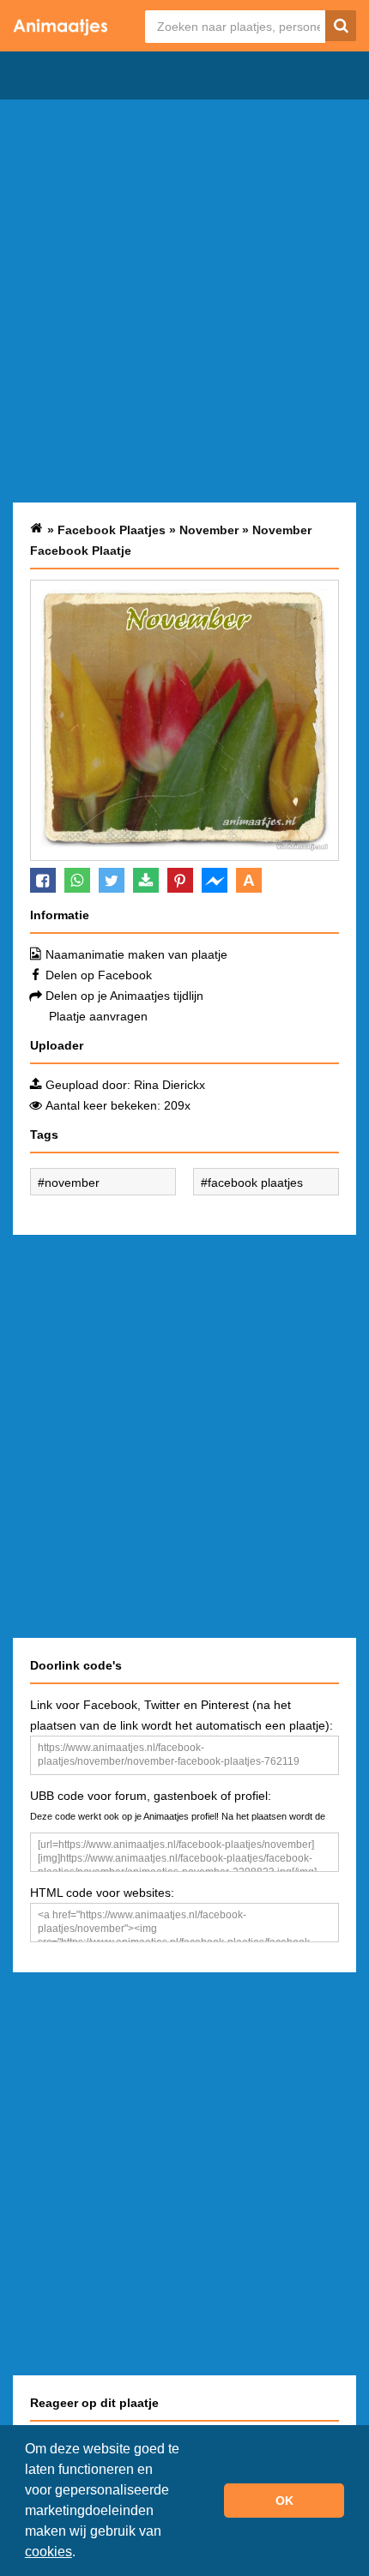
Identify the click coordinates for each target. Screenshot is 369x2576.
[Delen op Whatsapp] (77, 880)
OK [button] (284, 2501)
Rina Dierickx (169, 1085)
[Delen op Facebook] (43, 880)
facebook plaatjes (255, 1183)
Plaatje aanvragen (98, 1016)
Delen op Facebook (99, 975)
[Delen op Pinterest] (180, 880)
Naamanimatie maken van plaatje (136, 954)
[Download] (146, 880)
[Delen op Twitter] (112, 880)
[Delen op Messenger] (215, 880)
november (72, 1183)
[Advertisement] (184, 301)
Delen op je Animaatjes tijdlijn (124, 996)
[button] (82, 2554)
